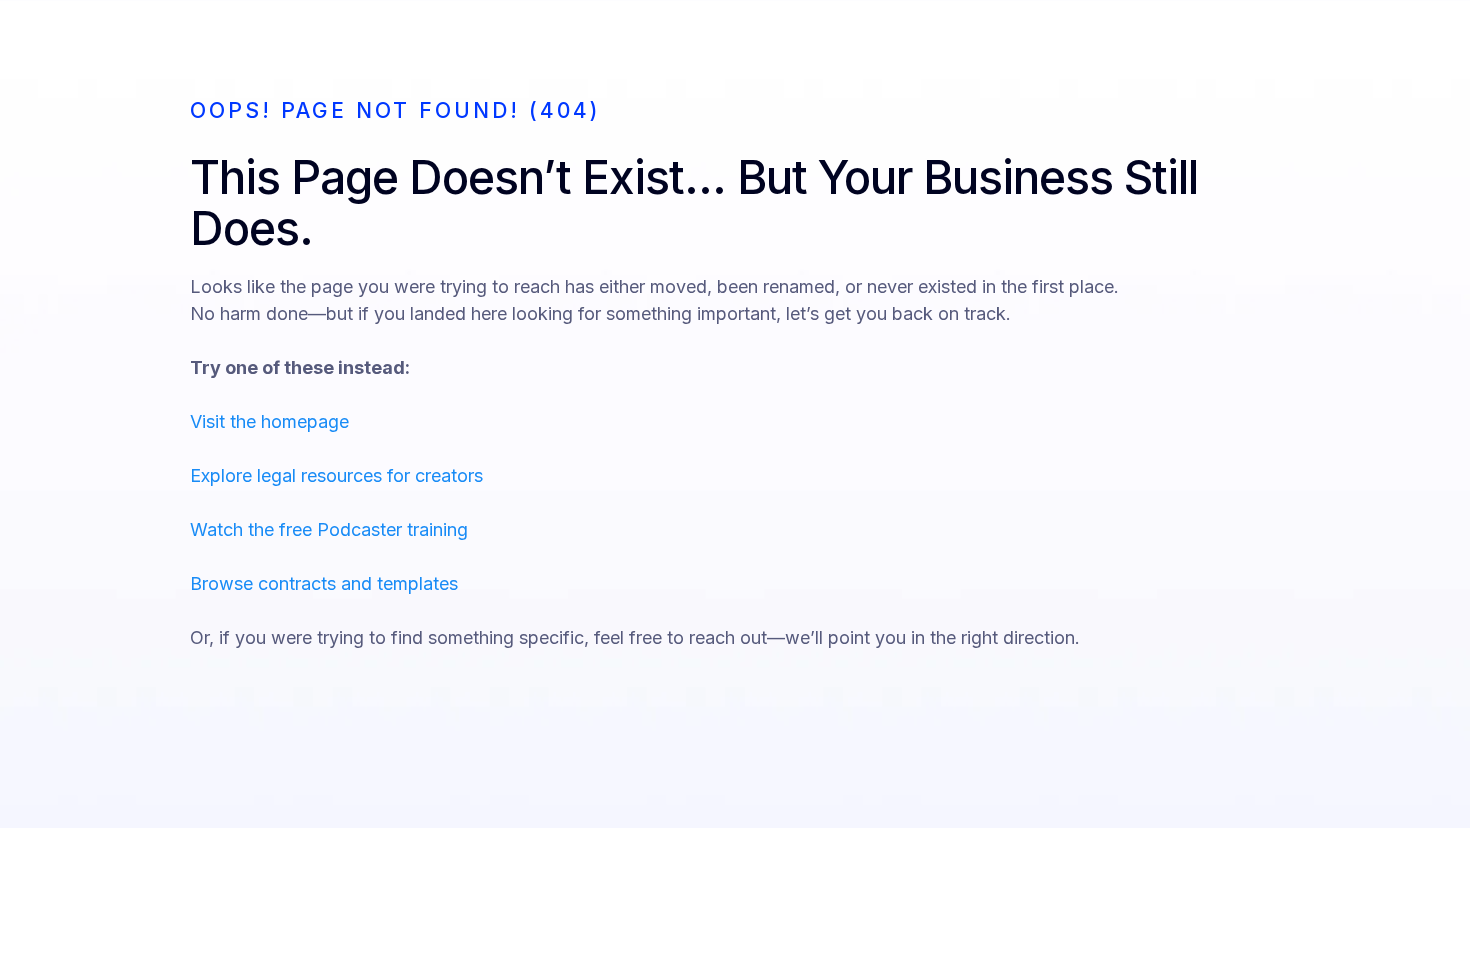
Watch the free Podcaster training (329, 529)
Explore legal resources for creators (336, 475)
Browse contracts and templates (324, 583)
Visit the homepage (269, 421)
